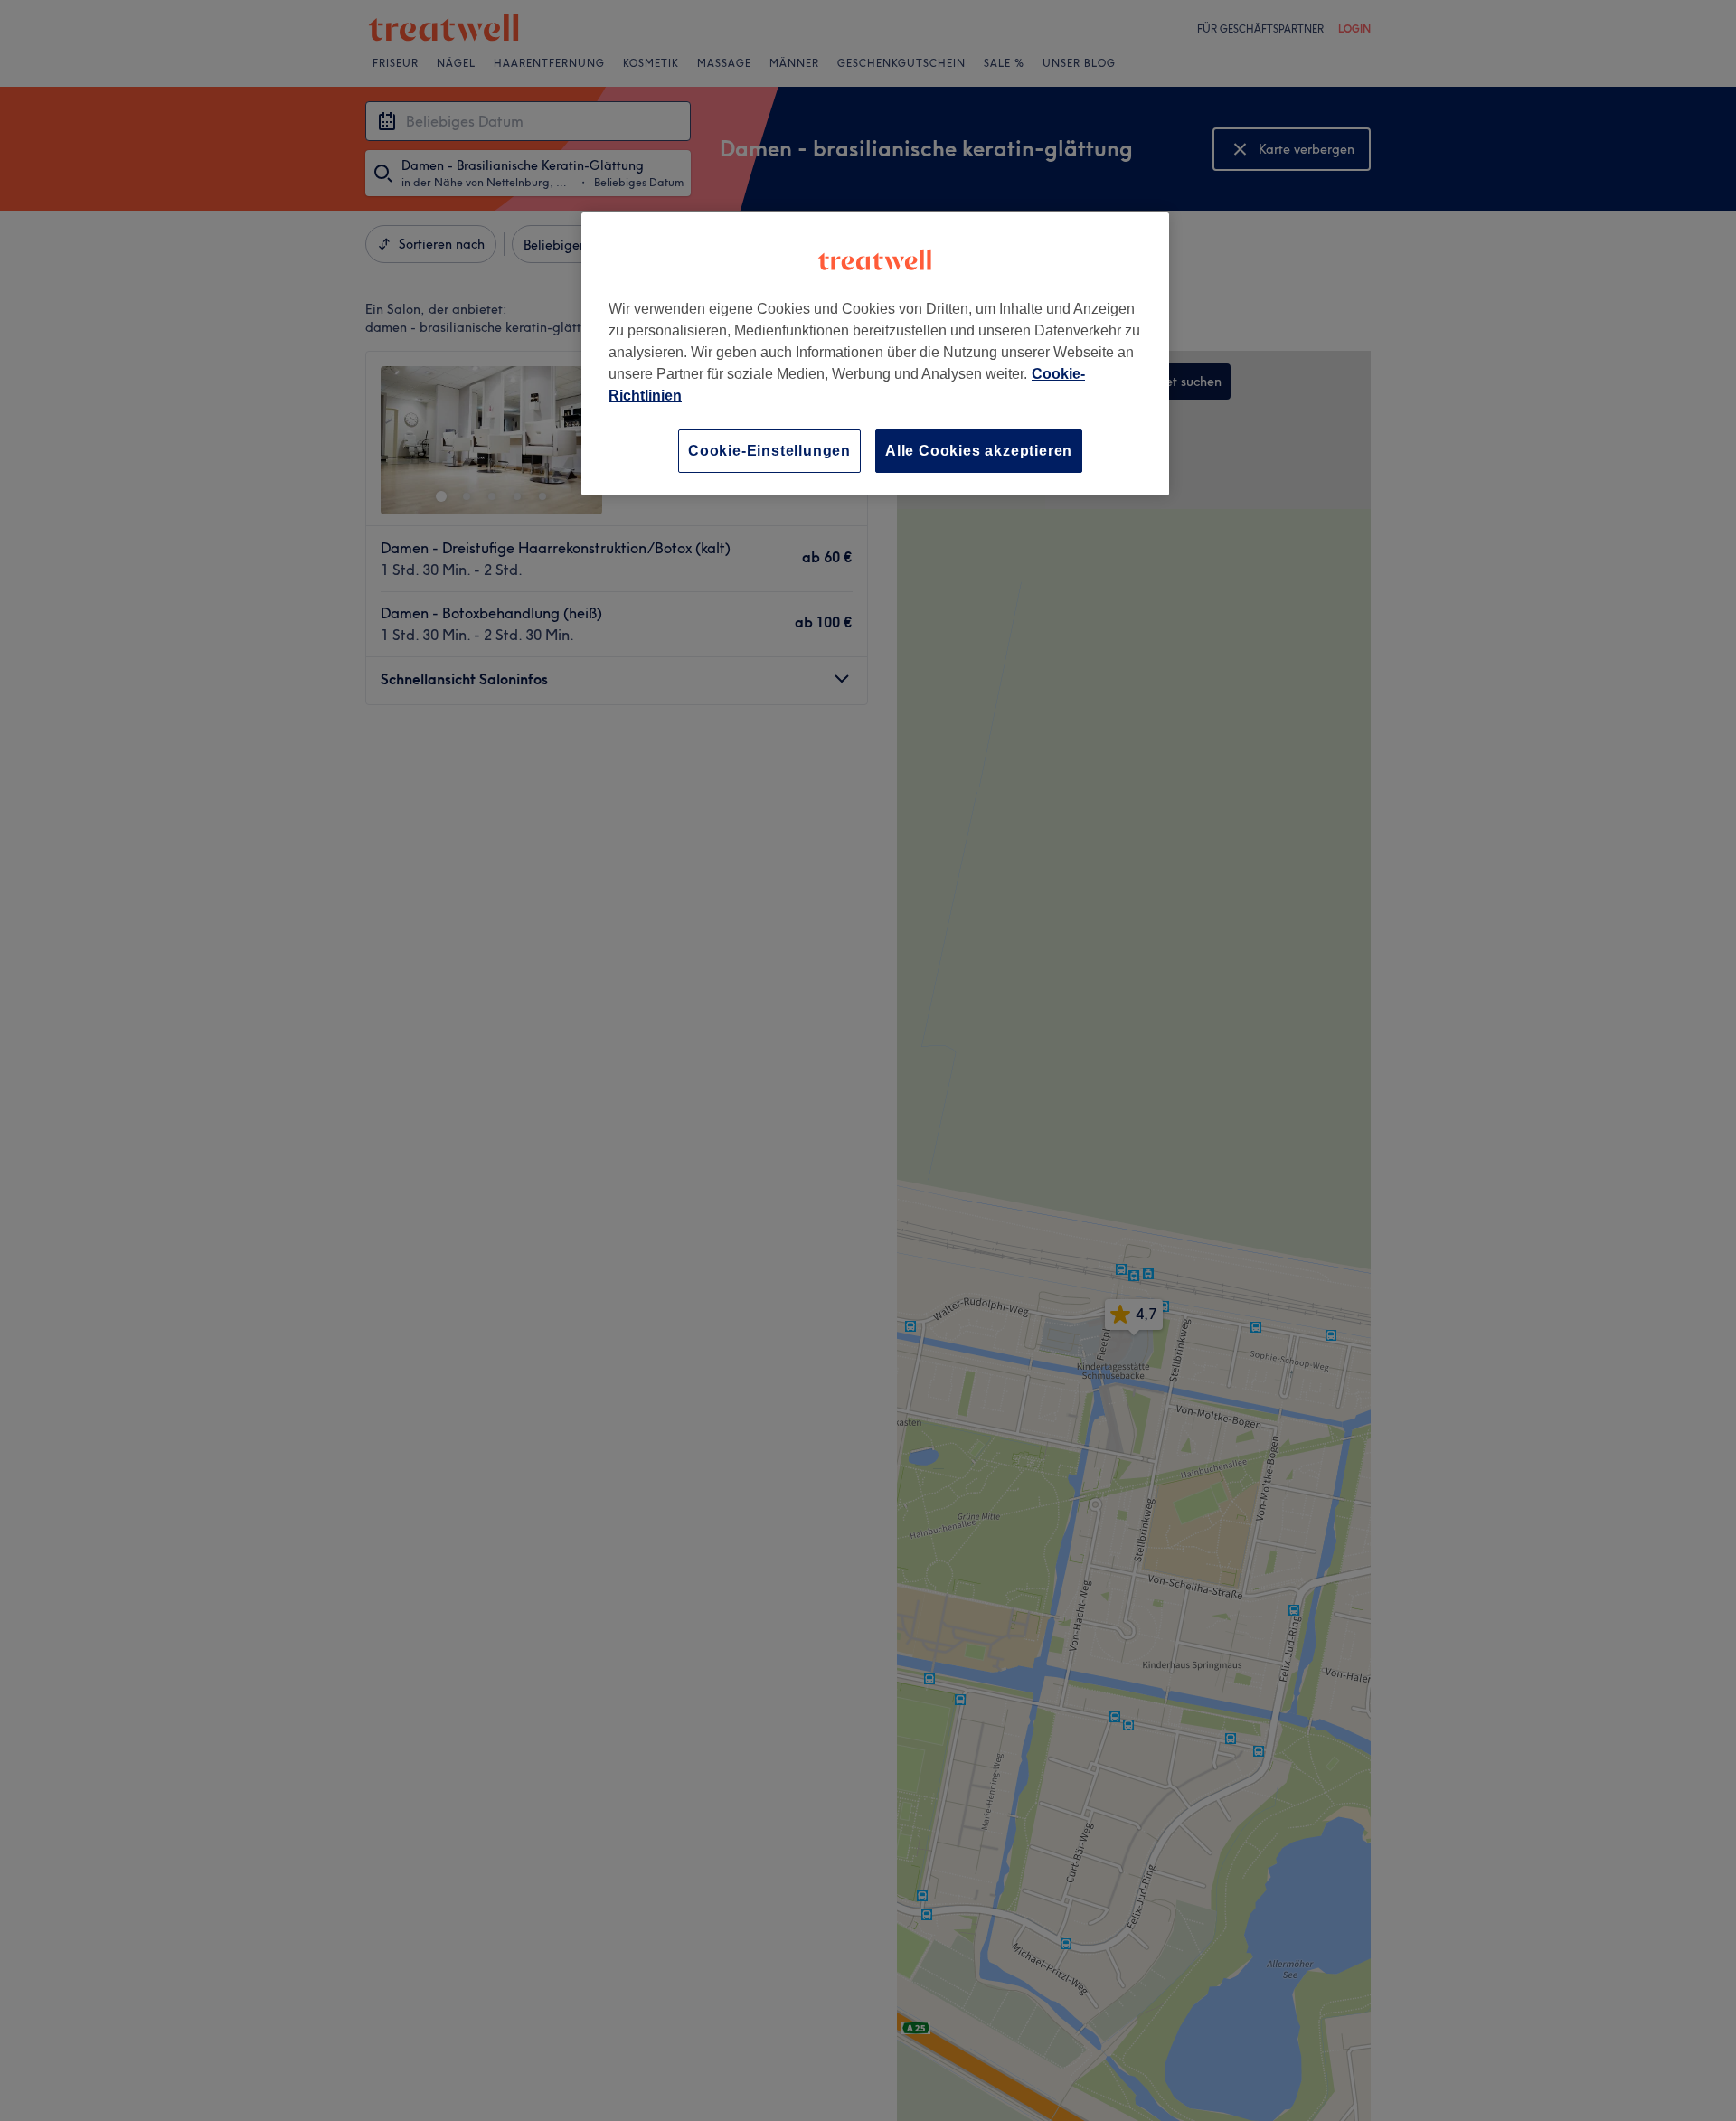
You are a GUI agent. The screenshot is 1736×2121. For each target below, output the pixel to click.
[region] (875, 354)
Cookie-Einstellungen (769, 451)
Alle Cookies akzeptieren (979, 451)
